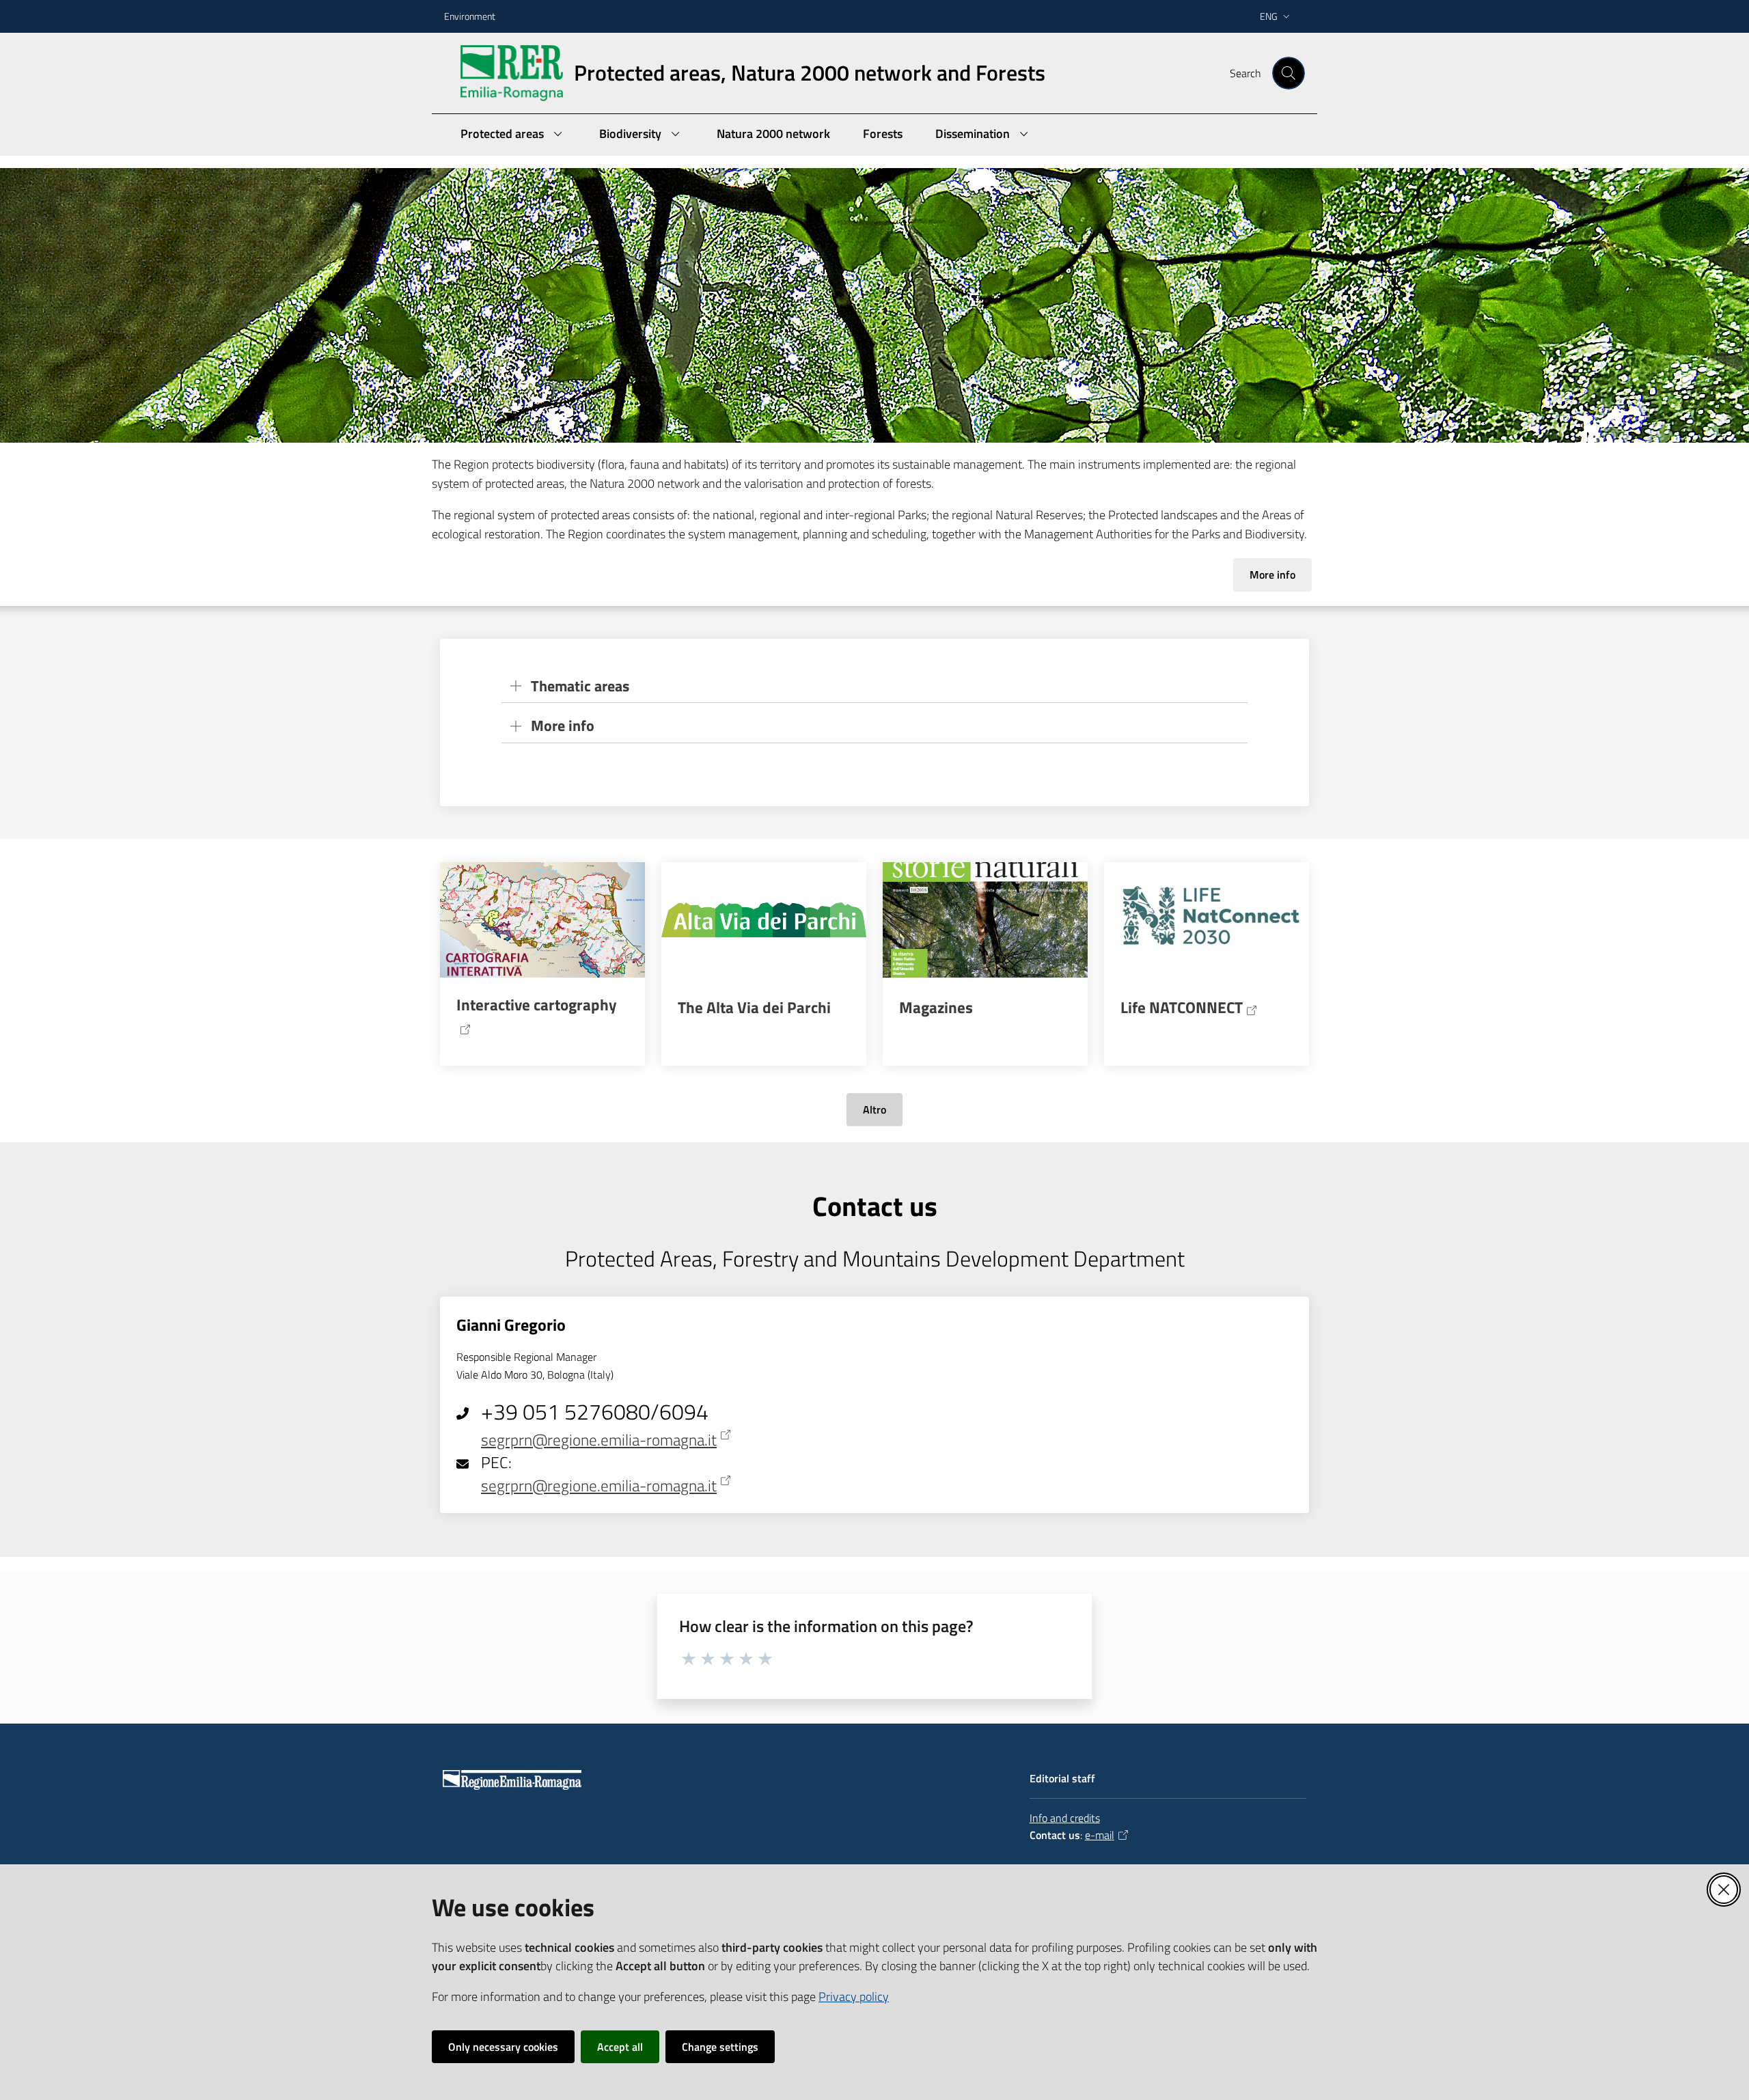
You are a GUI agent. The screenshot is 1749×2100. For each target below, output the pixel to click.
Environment (470, 16)
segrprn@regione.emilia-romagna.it (599, 1440)
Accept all (620, 2047)
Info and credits (1065, 1818)
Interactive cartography (537, 1005)
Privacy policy (854, 1997)
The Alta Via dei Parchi (754, 1008)
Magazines (936, 1008)
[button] (1289, 73)
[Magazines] (985, 920)
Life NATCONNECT (1182, 1008)
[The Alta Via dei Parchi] (764, 920)
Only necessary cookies (503, 2047)
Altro (874, 1109)
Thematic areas (580, 686)
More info (1272, 575)
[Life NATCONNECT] (1207, 920)
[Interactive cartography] (542, 920)
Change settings (720, 2047)
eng (1269, 16)
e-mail (1100, 1835)
